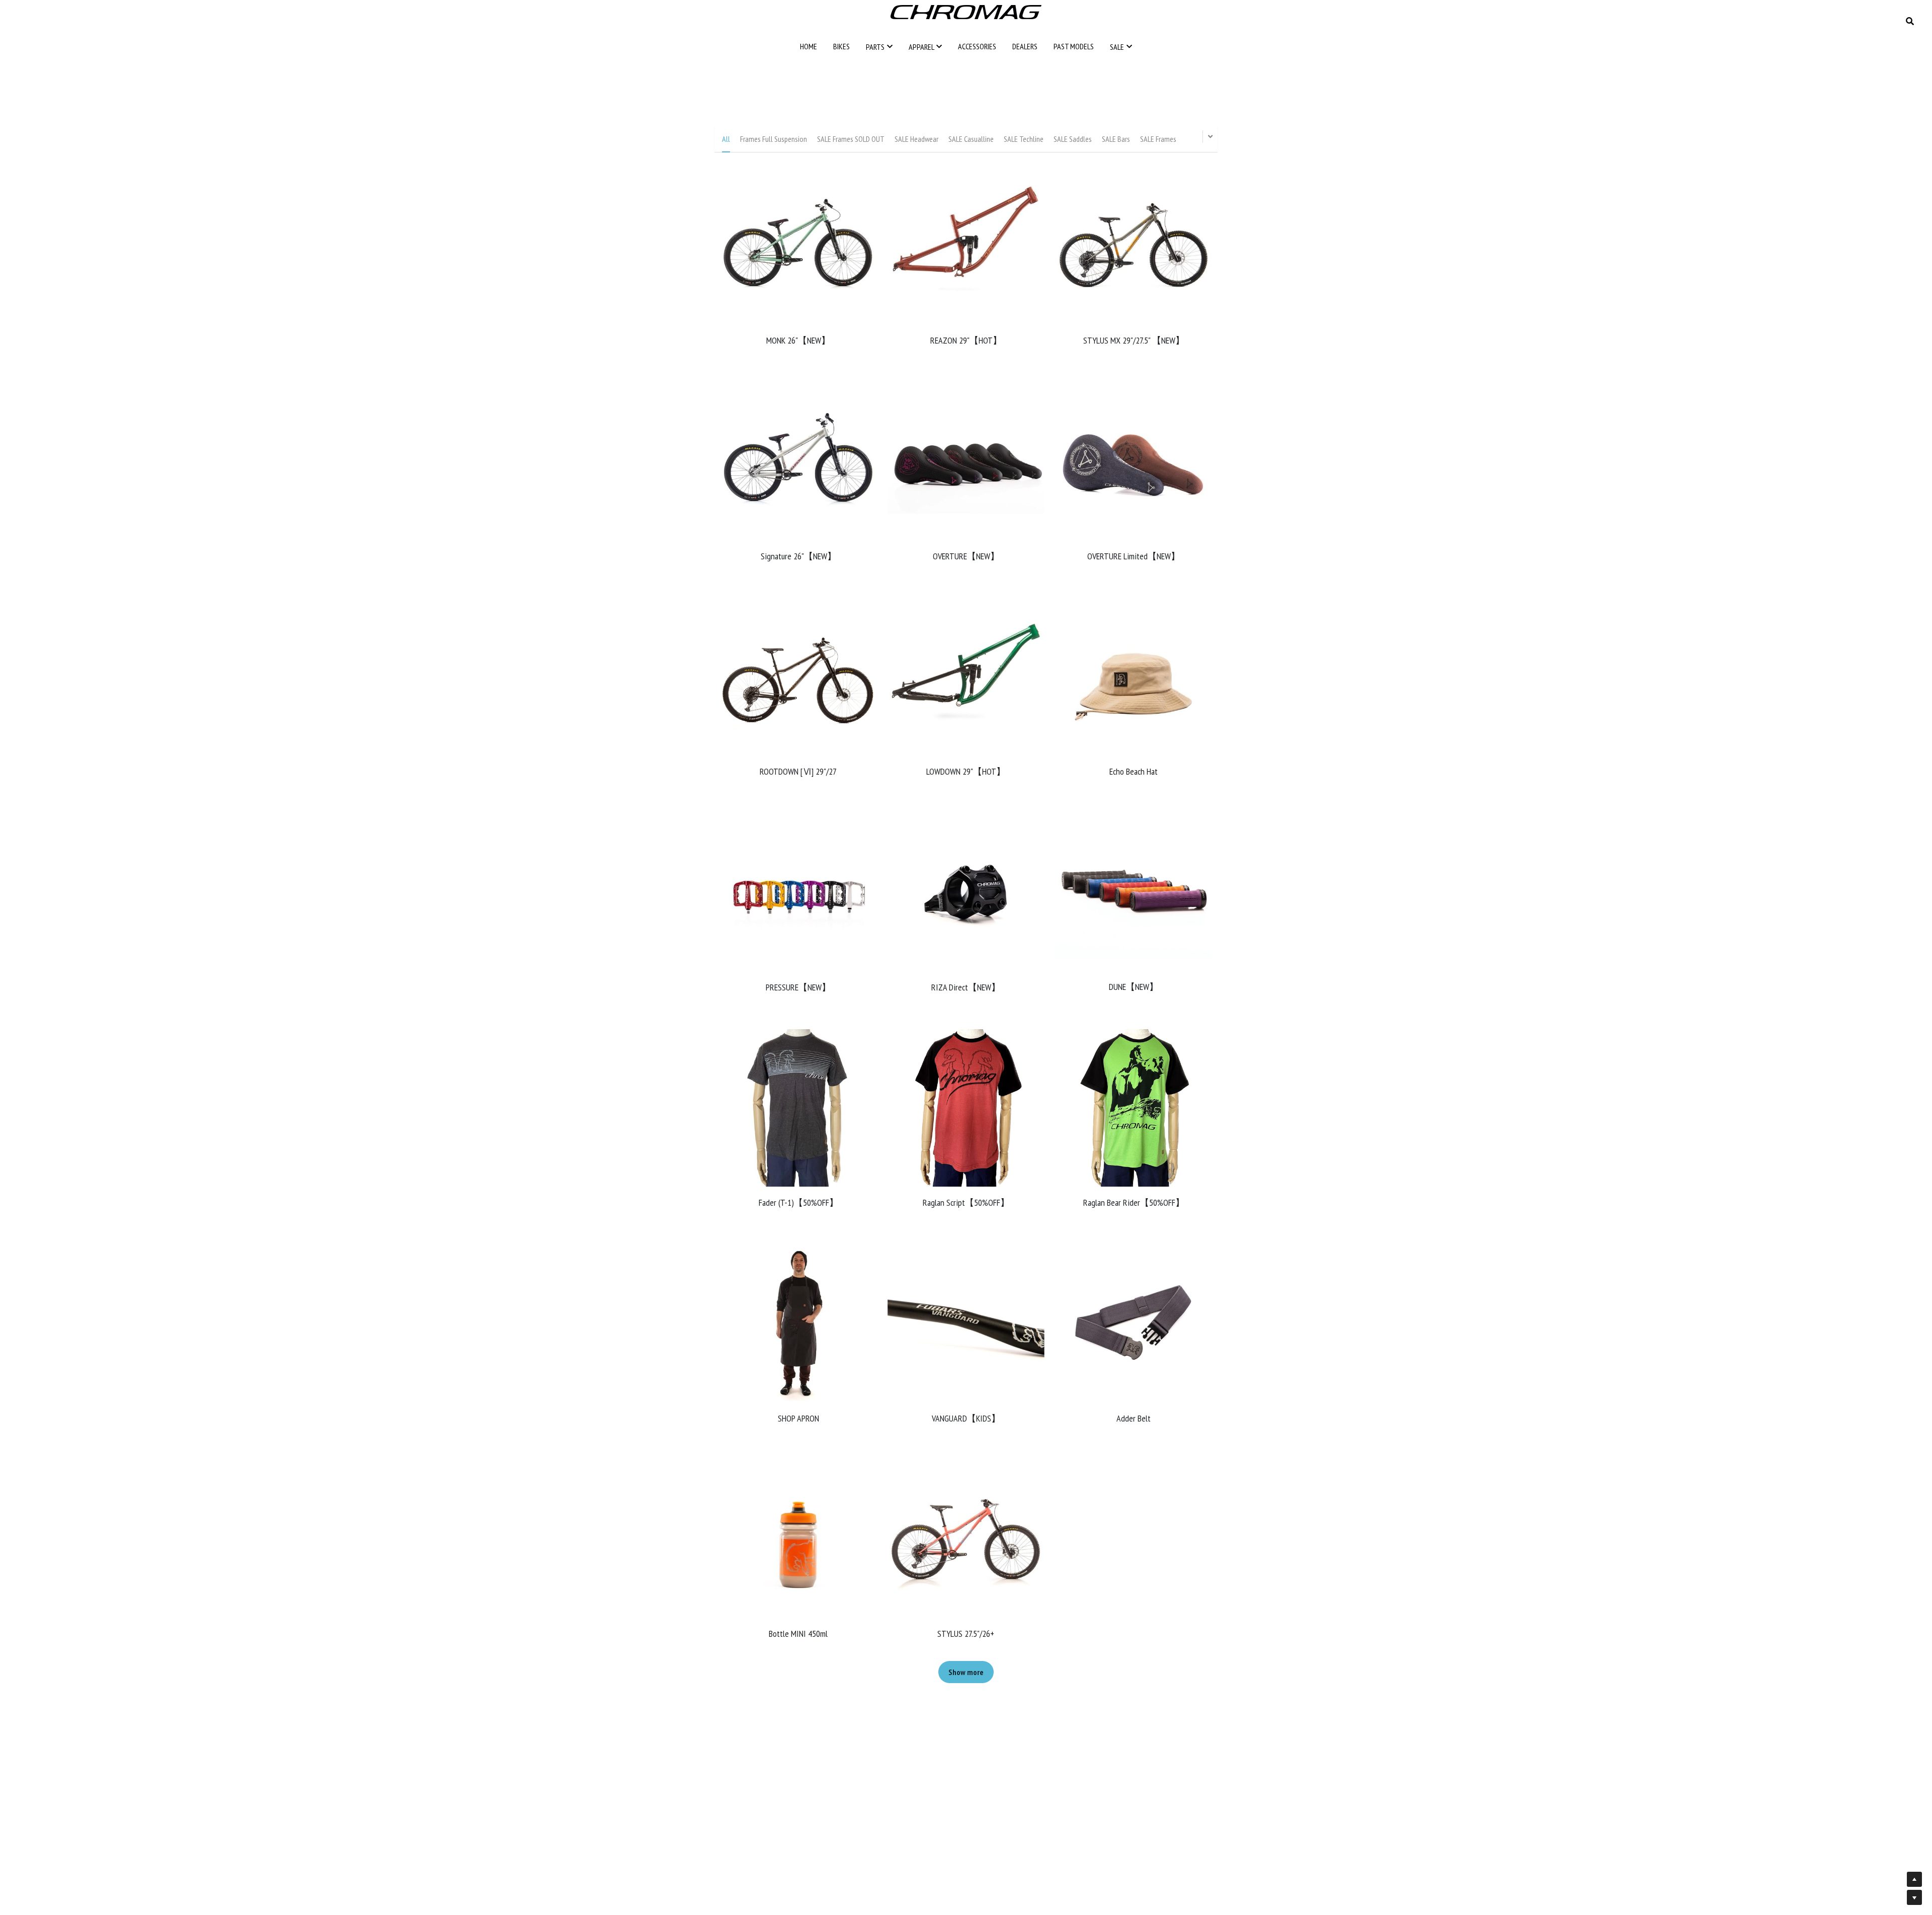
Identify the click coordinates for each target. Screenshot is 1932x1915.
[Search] (1910, 21)
